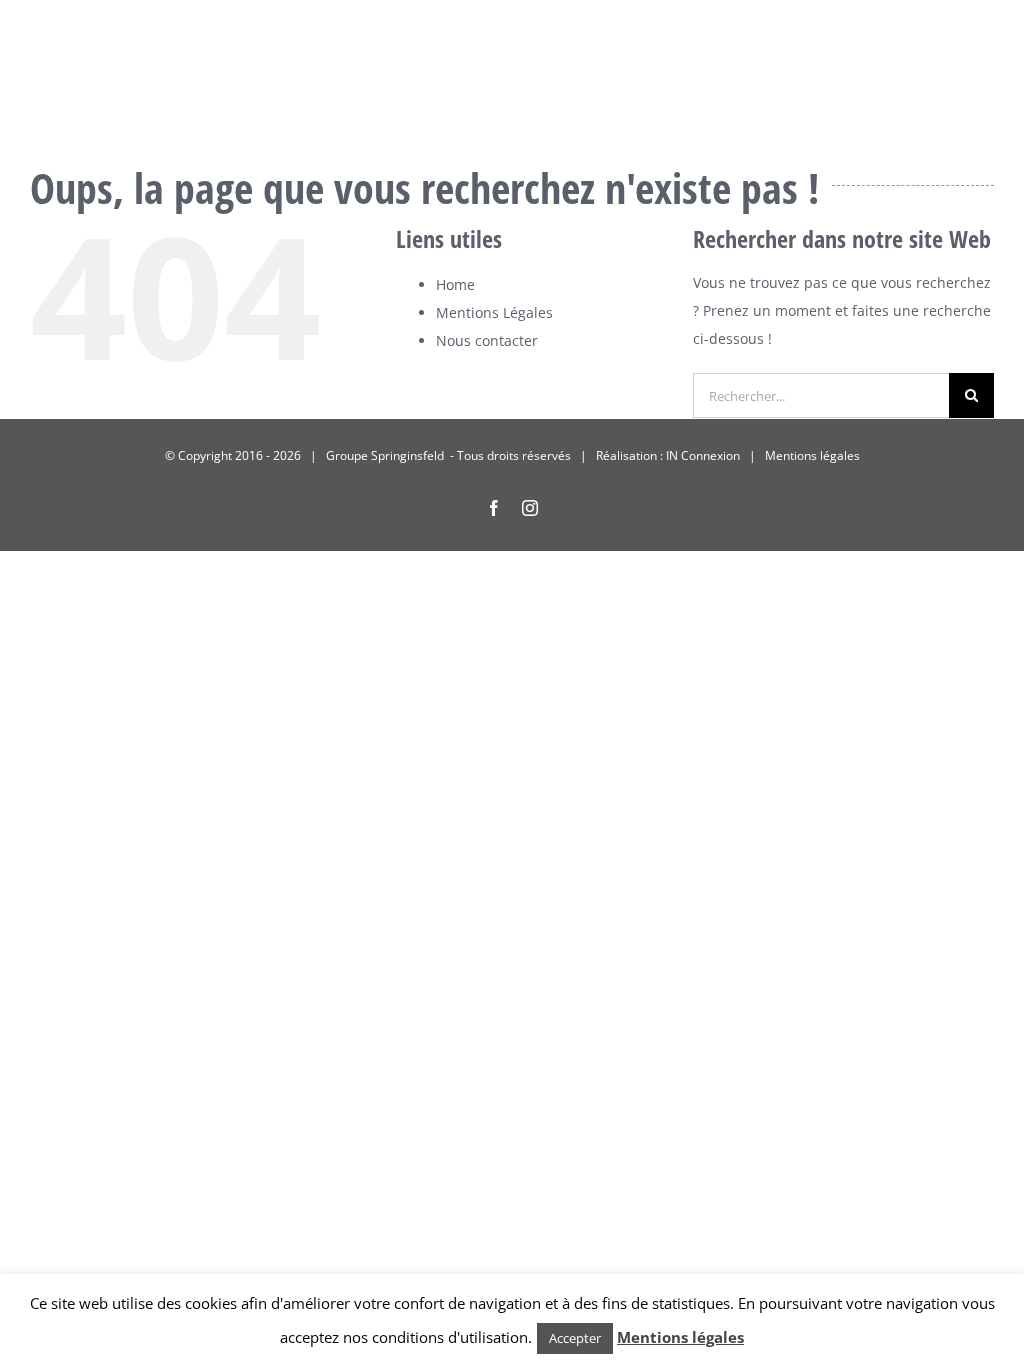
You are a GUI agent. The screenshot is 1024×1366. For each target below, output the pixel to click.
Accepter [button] (575, 1338)
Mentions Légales (494, 312)
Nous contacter (487, 340)
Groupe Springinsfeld (386, 455)
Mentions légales (812, 455)
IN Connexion (703, 455)
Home (455, 284)
